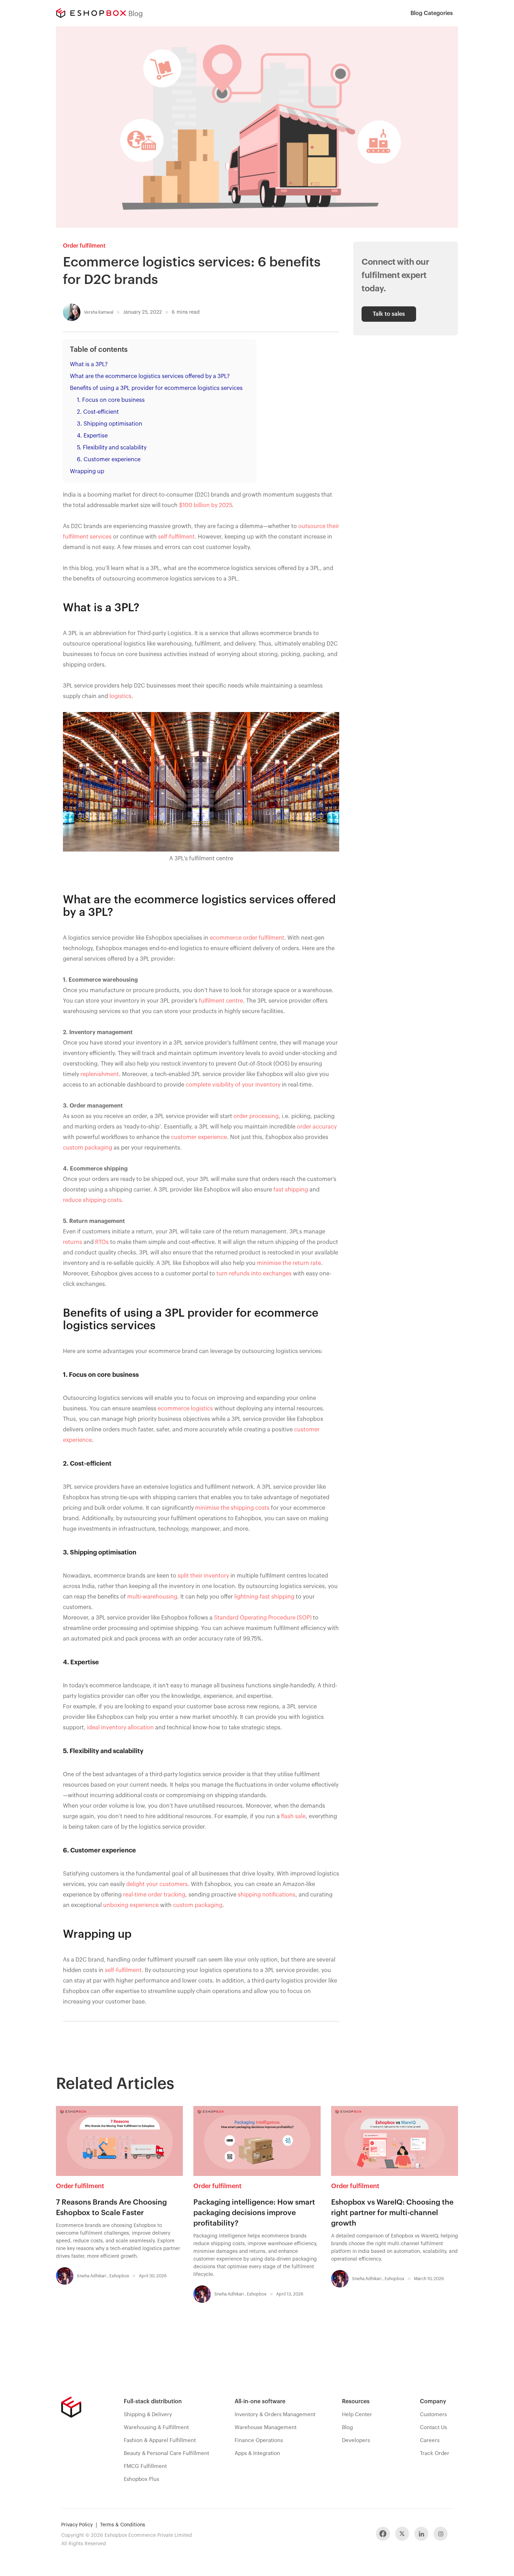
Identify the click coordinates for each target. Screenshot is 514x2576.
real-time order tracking (154, 1895)
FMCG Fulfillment (145, 2466)
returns (73, 1242)
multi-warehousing (152, 1597)
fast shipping (291, 1190)
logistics (120, 696)
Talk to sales (389, 314)
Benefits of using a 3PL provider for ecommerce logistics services (156, 388)
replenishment (100, 1074)
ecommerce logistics (185, 1409)
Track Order (435, 2453)
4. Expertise (92, 436)
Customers (433, 2415)
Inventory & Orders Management (275, 2415)
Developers (356, 2440)
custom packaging (88, 1148)
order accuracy (317, 1127)
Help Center (357, 2415)
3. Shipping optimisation (110, 424)
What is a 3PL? (89, 364)
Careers (430, 2440)
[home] (91, 13)
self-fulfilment (176, 537)
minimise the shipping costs (232, 1508)
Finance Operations (259, 2440)
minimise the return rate (289, 1263)
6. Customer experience (109, 460)
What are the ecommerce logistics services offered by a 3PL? (150, 376)
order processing (256, 1116)
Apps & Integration (257, 2453)
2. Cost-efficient (98, 412)
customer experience (199, 1137)
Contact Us (433, 2428)
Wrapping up (87, 471)
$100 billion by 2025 (205, 505)
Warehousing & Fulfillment (156, 2428)
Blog (347, 2428)
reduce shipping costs (92, 1200)
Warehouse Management (266, 2428)
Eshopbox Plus (141, 2479)
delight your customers (157, 1884)
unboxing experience (131, 1905)
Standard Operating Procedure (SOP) (263, 1618)
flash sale (293, 1816)
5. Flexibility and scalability (112, 448)
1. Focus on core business (111, 400)
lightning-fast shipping (264, 1597)
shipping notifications (267, 1895)
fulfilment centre (221, 1001)
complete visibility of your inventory (233, 1085)
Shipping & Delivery (148, 2415)
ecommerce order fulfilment (247, 938)
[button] (432, 13)
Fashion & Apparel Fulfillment (160, 2440)
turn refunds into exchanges (254, 1274)
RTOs (102, 1242)
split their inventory (203, 1576)
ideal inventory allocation (120, 1728)
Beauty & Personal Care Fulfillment (166, 2453)
